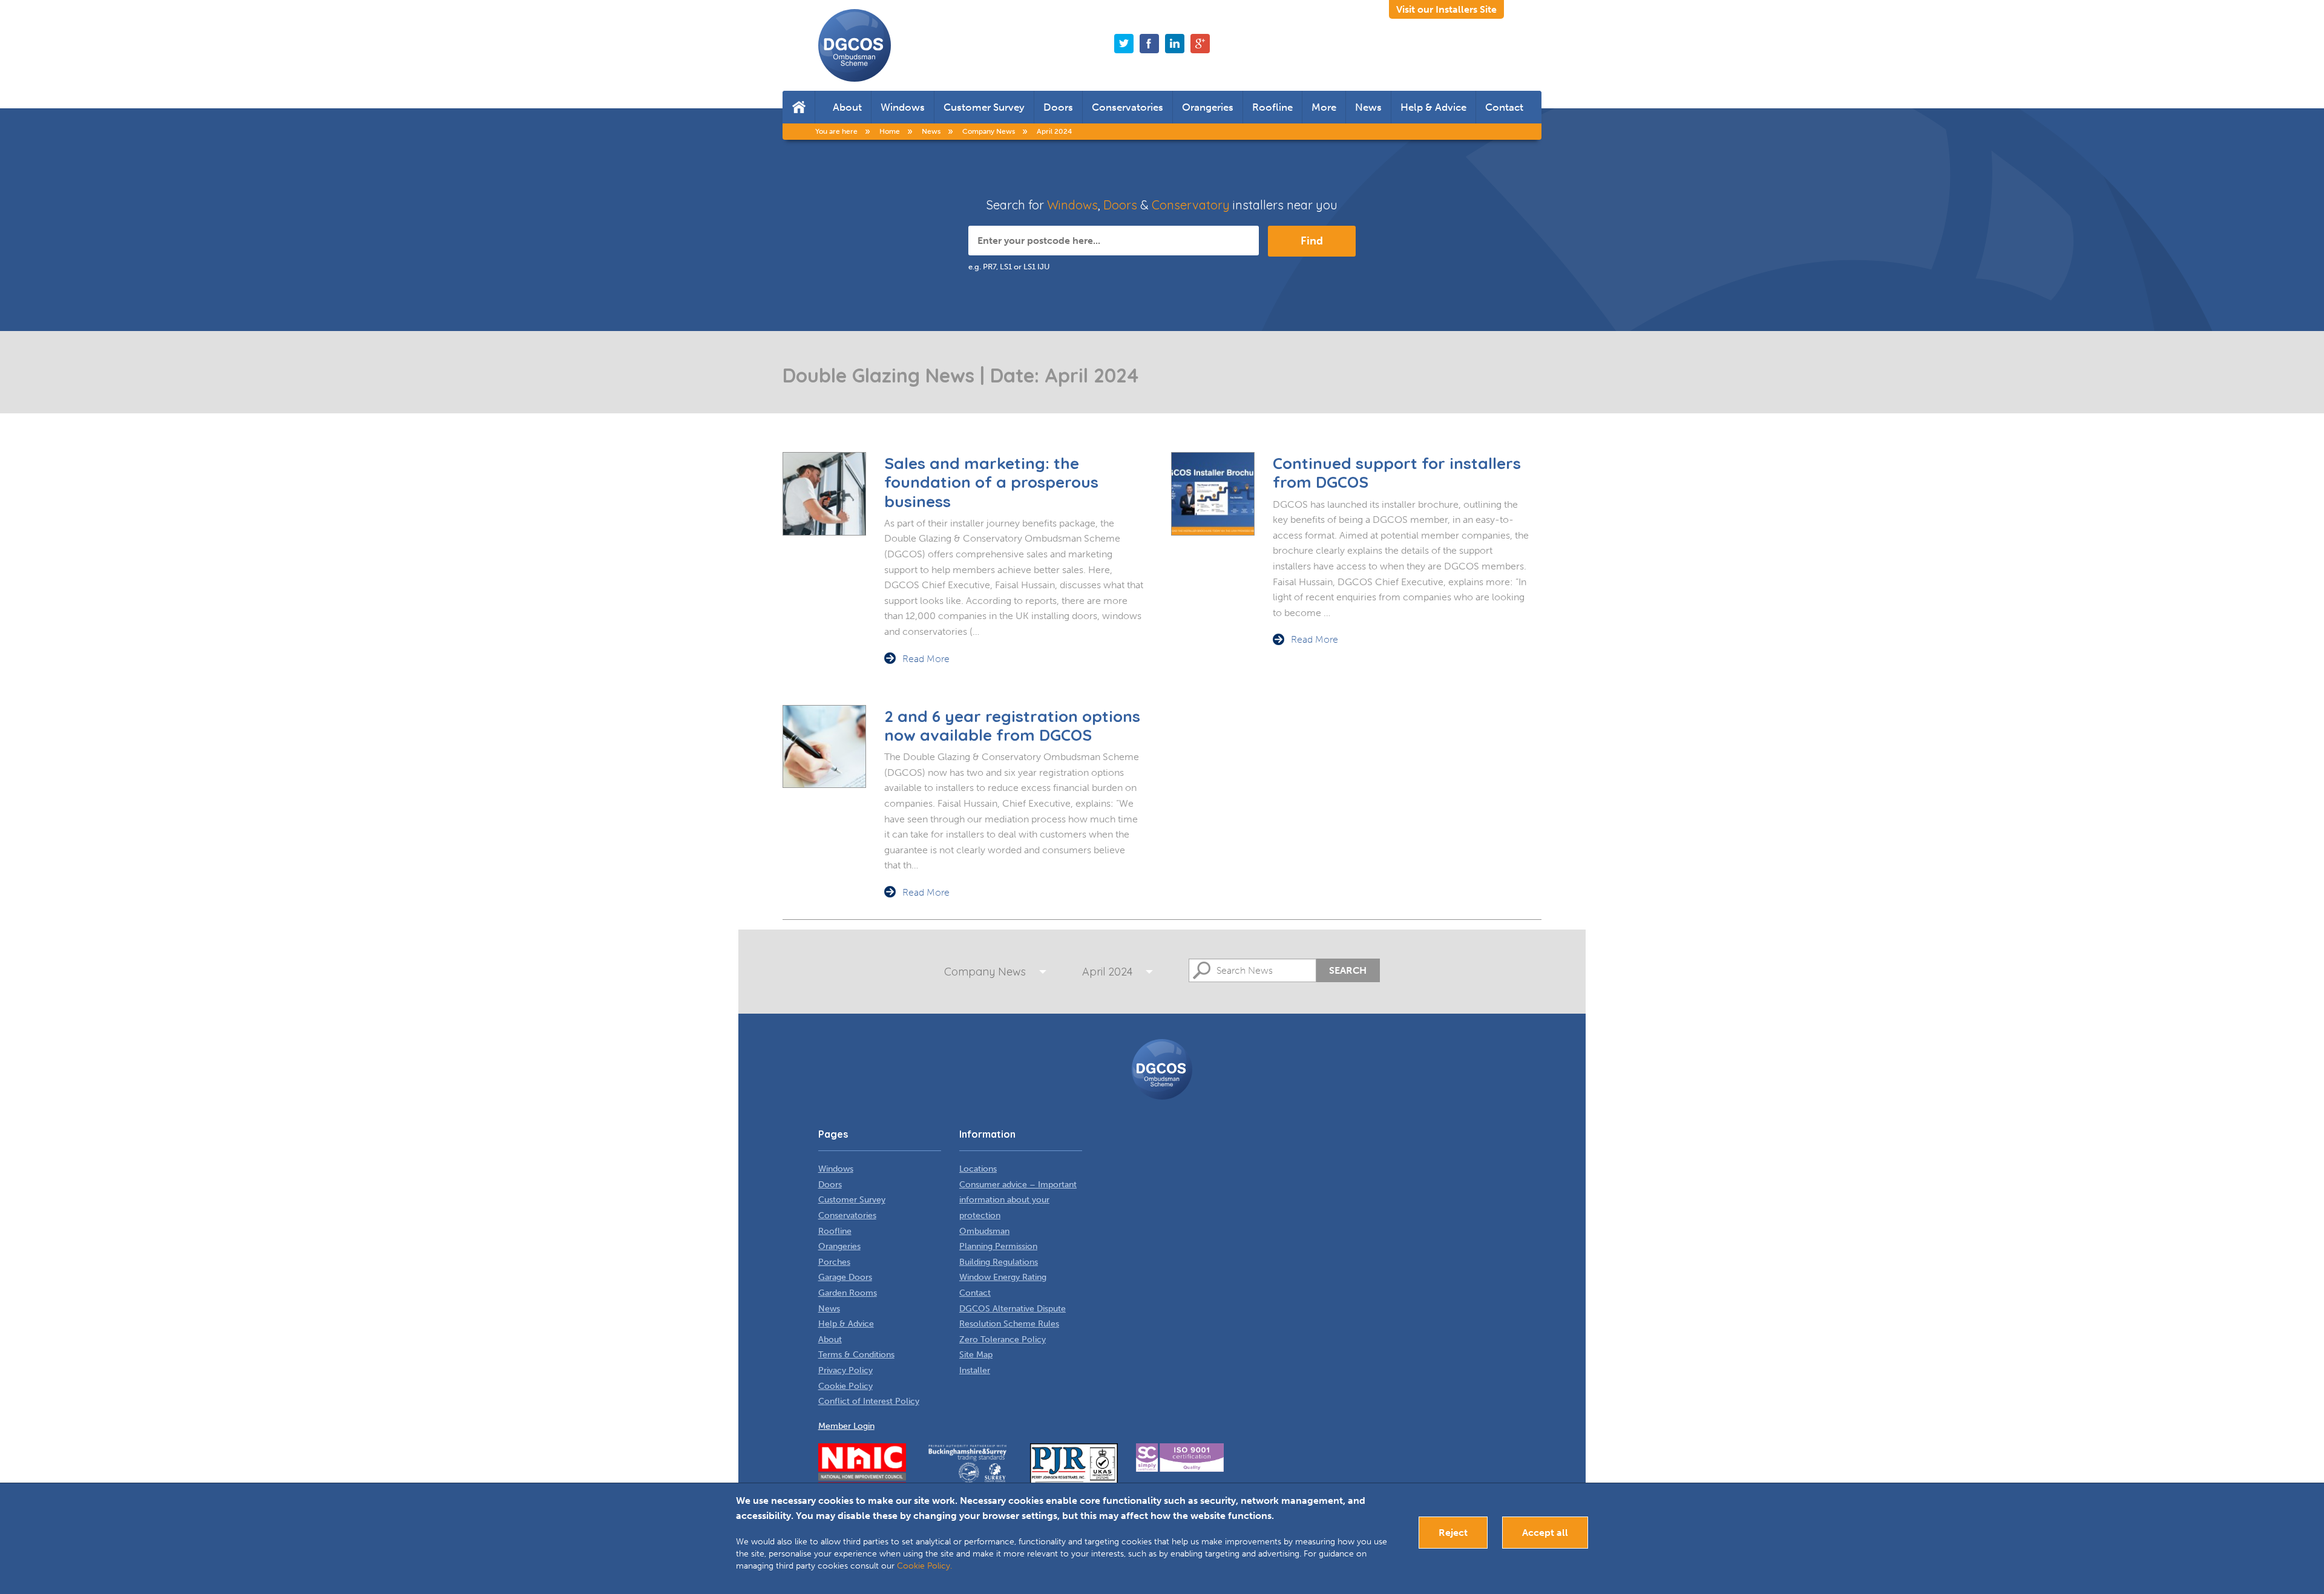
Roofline (1272, 107)
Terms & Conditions (856, 1355)
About (847, 107)
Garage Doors (845, 1277)
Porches (834, 1262)
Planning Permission (998, 1246)
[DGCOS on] (1175, 44)
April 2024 (1107, 972)
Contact (1504, 107)
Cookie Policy (845, 1386)
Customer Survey (984, 107)
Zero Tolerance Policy (1003, 1340)
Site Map (976, 1355)
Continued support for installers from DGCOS (1397, 473)
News (1368, 107)
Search (1348, 970)
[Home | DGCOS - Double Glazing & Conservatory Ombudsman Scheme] (855, 45)
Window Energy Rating (1003, 1277)
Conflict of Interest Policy (869, 1401)
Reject (1453, 1533)
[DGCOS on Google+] (1200, 44)
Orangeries (1208, 107)
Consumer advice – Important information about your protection (1018, 1200)
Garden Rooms (848, 1293)
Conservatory (1191, 205)
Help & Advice (1433, 107)
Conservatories (1128, 107)
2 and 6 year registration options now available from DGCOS (1012, 726)
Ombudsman (984, 1231)
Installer (975, 1370)
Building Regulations (999, 1262)
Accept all (1545, 1533)
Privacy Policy (845, 1370)
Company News (985, 972)
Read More (926, 659)
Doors (1058, 107)
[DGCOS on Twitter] (1124, 44)
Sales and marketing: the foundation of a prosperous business (991, 482)
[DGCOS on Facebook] (1149, 44)
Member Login (846, 1426)
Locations (978, 1169)
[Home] (799, 107)
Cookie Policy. (924, 1566)
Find (1312, 241)
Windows (903, 107)
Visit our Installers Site (1446, 9)
